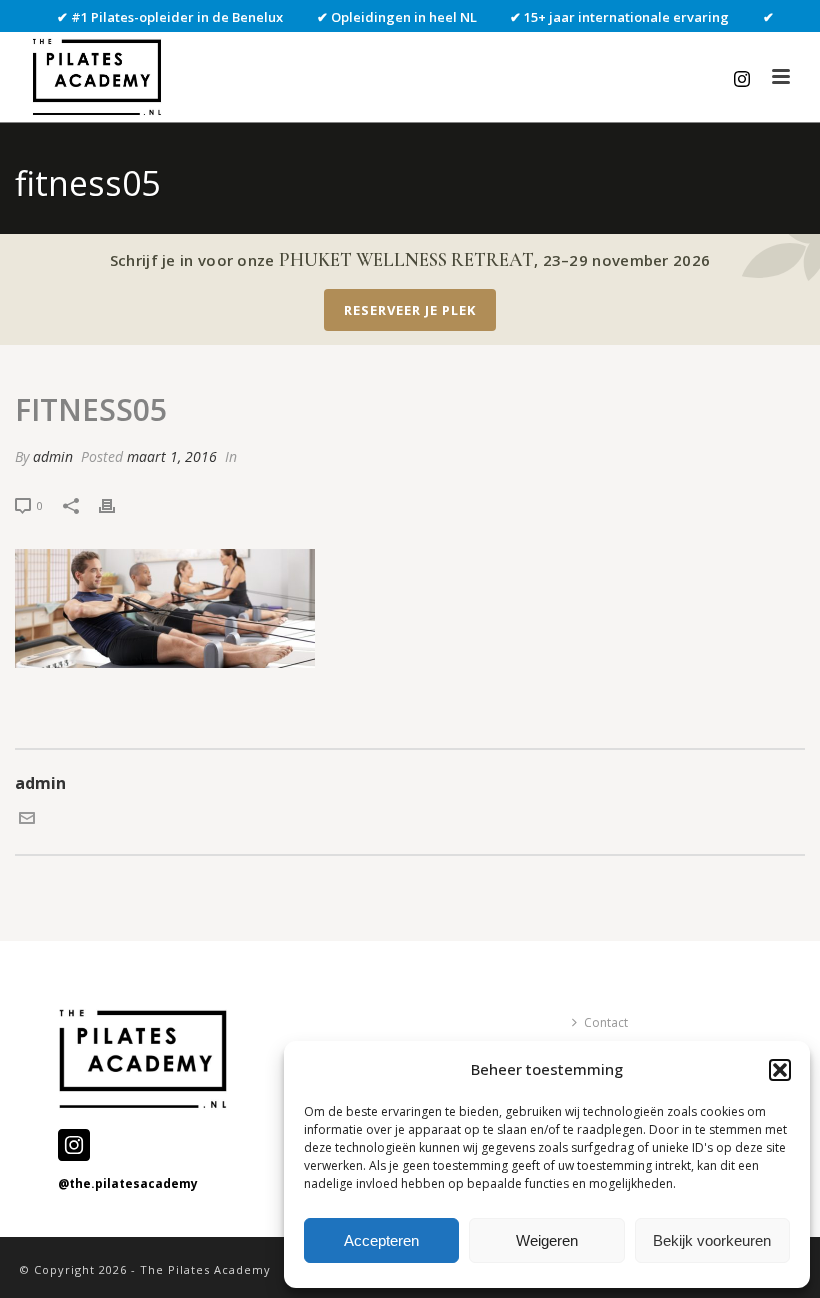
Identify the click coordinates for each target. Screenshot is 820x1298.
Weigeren (547, 1240)
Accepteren (381, 1240)
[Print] (117, 504)
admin (53, 456)
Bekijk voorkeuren (712, 1240)
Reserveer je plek (410, 310)
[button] (780, 1070)
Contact (606, 1022)
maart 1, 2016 (172, 456)
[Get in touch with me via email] (27, 820)
